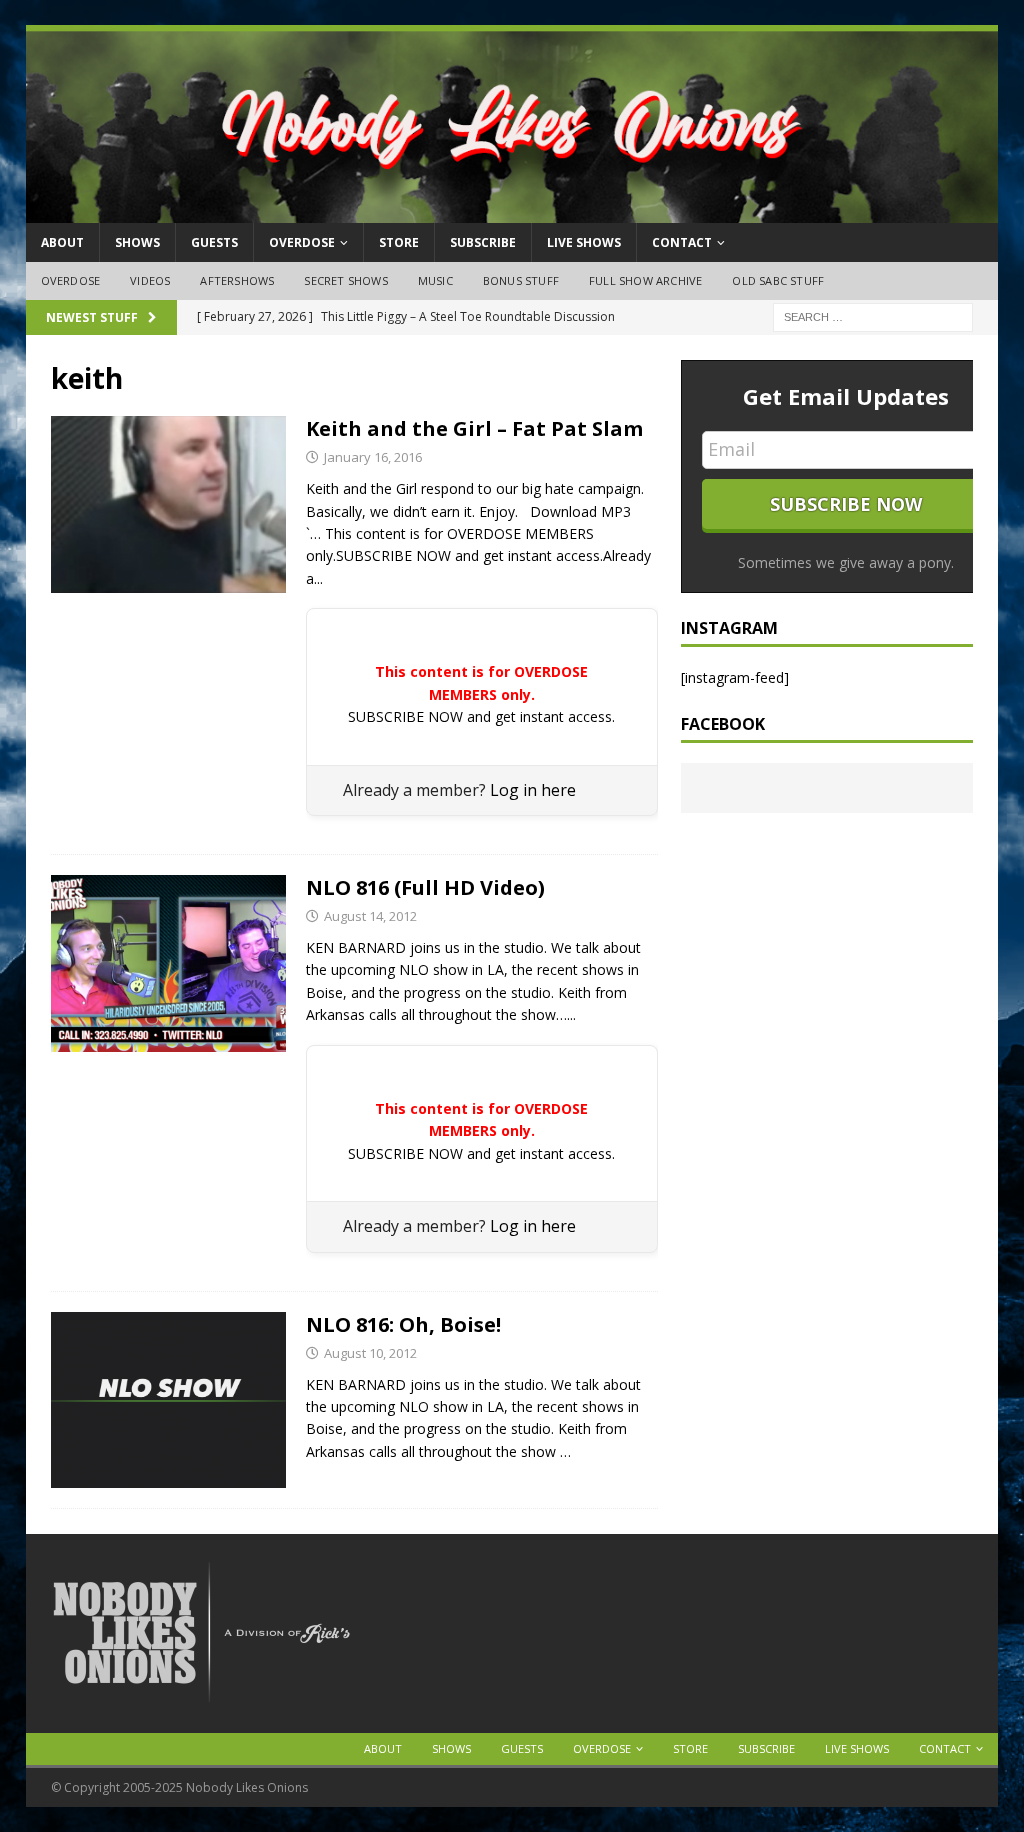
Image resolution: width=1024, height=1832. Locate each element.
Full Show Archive (645, 280)
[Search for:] (873, 315)
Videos (150, 280)
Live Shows (584, 242)
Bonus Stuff (521, 280)
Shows (137, 242)
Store (399, 242)
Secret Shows (345, 280)
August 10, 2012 (370, 1353)
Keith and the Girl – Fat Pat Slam (474, 428)
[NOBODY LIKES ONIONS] (512, 211)
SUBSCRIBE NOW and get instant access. (481, 716)
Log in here (533, 790)
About (62, 242)
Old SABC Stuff (778, 280)
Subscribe (483, 242)
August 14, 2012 (370, 916)
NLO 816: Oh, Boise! (403, 1324)
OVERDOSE (302, 242)
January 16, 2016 (373, 457)
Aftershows (237, 280)
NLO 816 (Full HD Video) (425, 887)
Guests (214, 242)
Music (435, 280)
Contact (682, 242)
